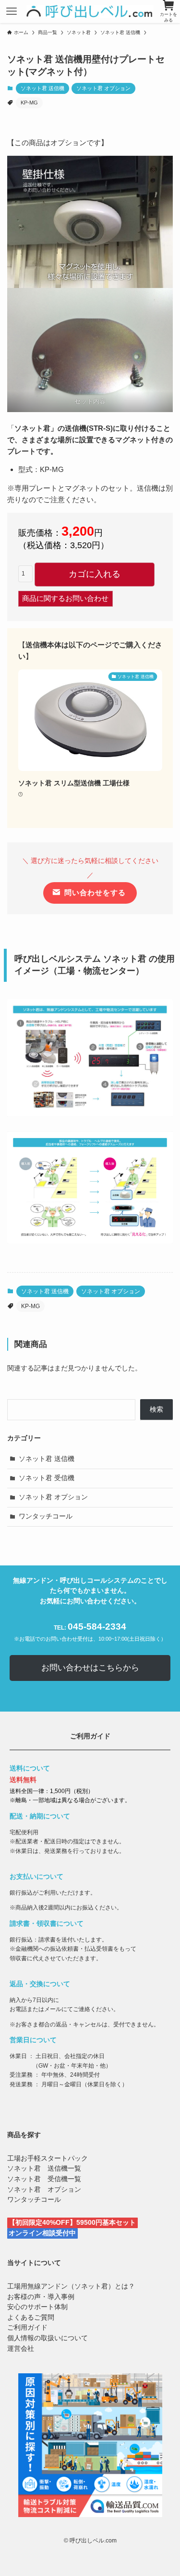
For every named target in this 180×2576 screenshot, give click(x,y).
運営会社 (21, 2349)
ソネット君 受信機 (47, 1478)
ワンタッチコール (46, 1516)
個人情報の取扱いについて (48, 2338)
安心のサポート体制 (37, 2307)
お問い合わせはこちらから (90, 1668)
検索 (156, 1409)
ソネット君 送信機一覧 (44, 2168)
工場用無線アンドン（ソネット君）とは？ (71, 2286)
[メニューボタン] (12, 11)
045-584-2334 (97, 1626)
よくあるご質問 (31, 2317)
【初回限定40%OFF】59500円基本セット (72, 2223)
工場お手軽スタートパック (48, 2158)
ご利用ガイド (27, 2328)
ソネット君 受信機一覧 (44, 2179)
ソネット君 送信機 (42, 88)
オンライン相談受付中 (42, 2233)
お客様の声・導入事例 (41, 2297)
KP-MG (29, 103)
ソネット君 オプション (103, 88)
